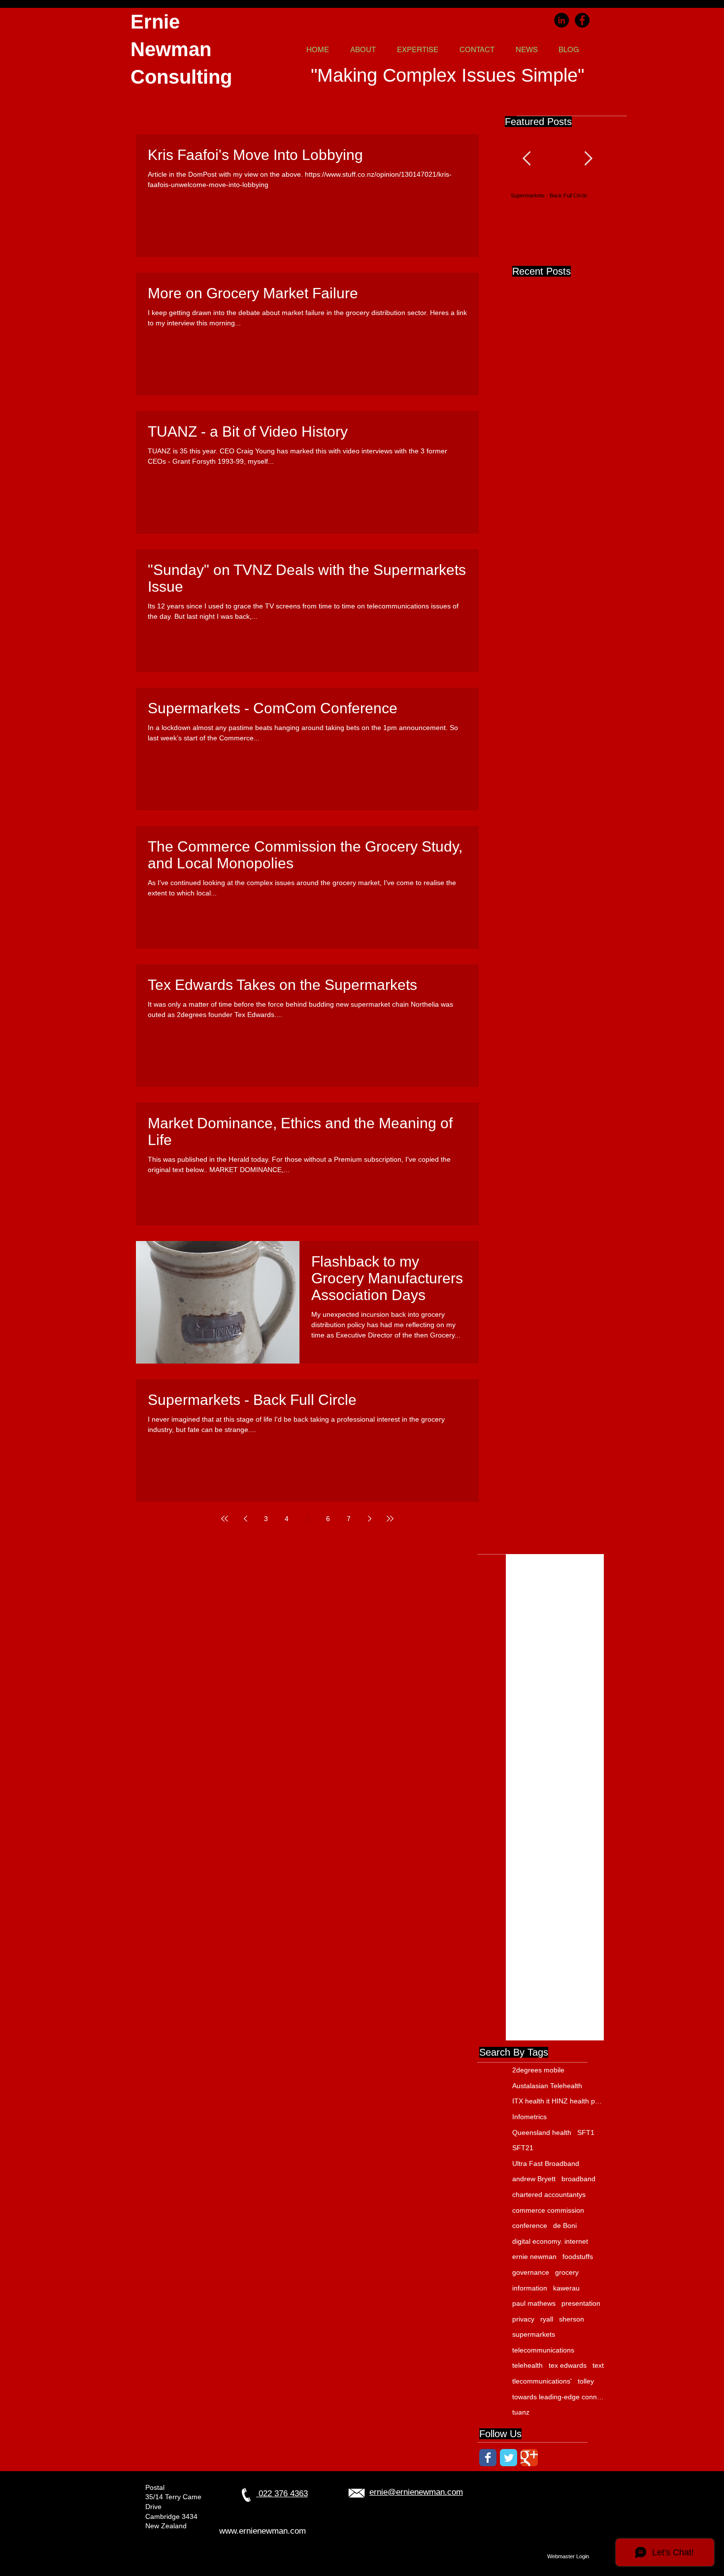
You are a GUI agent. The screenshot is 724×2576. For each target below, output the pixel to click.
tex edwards (568, 2365)
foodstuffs (578, 2257)
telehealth (527, 2365)
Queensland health (542, 2132)
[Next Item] (588, 159)
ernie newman (534, 2257)
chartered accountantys (549, 2194)
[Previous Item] (527, 159)
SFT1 (586, 2132)
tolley (586, 2381)
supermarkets (534, 2334)
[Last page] (390, 1519)
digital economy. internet (550, 2241)
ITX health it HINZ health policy (559, 2101)
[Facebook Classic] (488, 2458)
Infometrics (529, 2117)
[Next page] (369, 1519)
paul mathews (534, 2303)
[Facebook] (582, 20)
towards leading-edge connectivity (559, 2397)
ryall (547, 2319)
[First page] (225, 1519)
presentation (581, 2303)
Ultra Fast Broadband (546, 2163)
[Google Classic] (529, 2458)
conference (530, 2226)
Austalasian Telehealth (547, 2086)
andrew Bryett (534, 2179)
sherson (572, 2319)
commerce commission (548, 2210)
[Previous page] (245, 1519)
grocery (567, 2272)
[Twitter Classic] (509, 2458)
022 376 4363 (282, 2494)
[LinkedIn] (561, 20)
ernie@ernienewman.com (416, 2492)
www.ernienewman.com (263, 2531)
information (530, 2288)
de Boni (565, 2226)
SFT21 (523, 2148)
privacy (523, 2319)
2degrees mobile (538, 2070)
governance (531, 2272)
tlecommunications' (542, 2381)
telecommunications (543, 2350)
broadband (578, 2179)
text (598, 2365)
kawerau (566, 2288)
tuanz (521, 2412)
